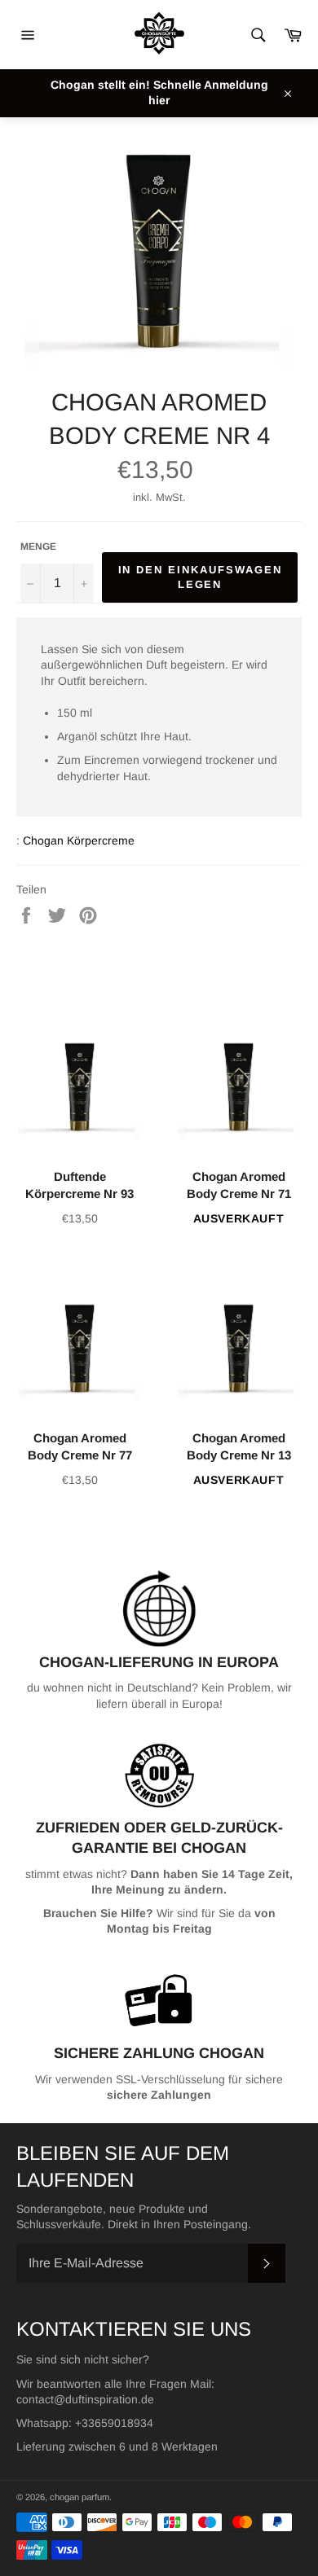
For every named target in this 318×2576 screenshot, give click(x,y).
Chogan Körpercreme (79, 840)
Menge (38, 546)
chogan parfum (79, 2497)
